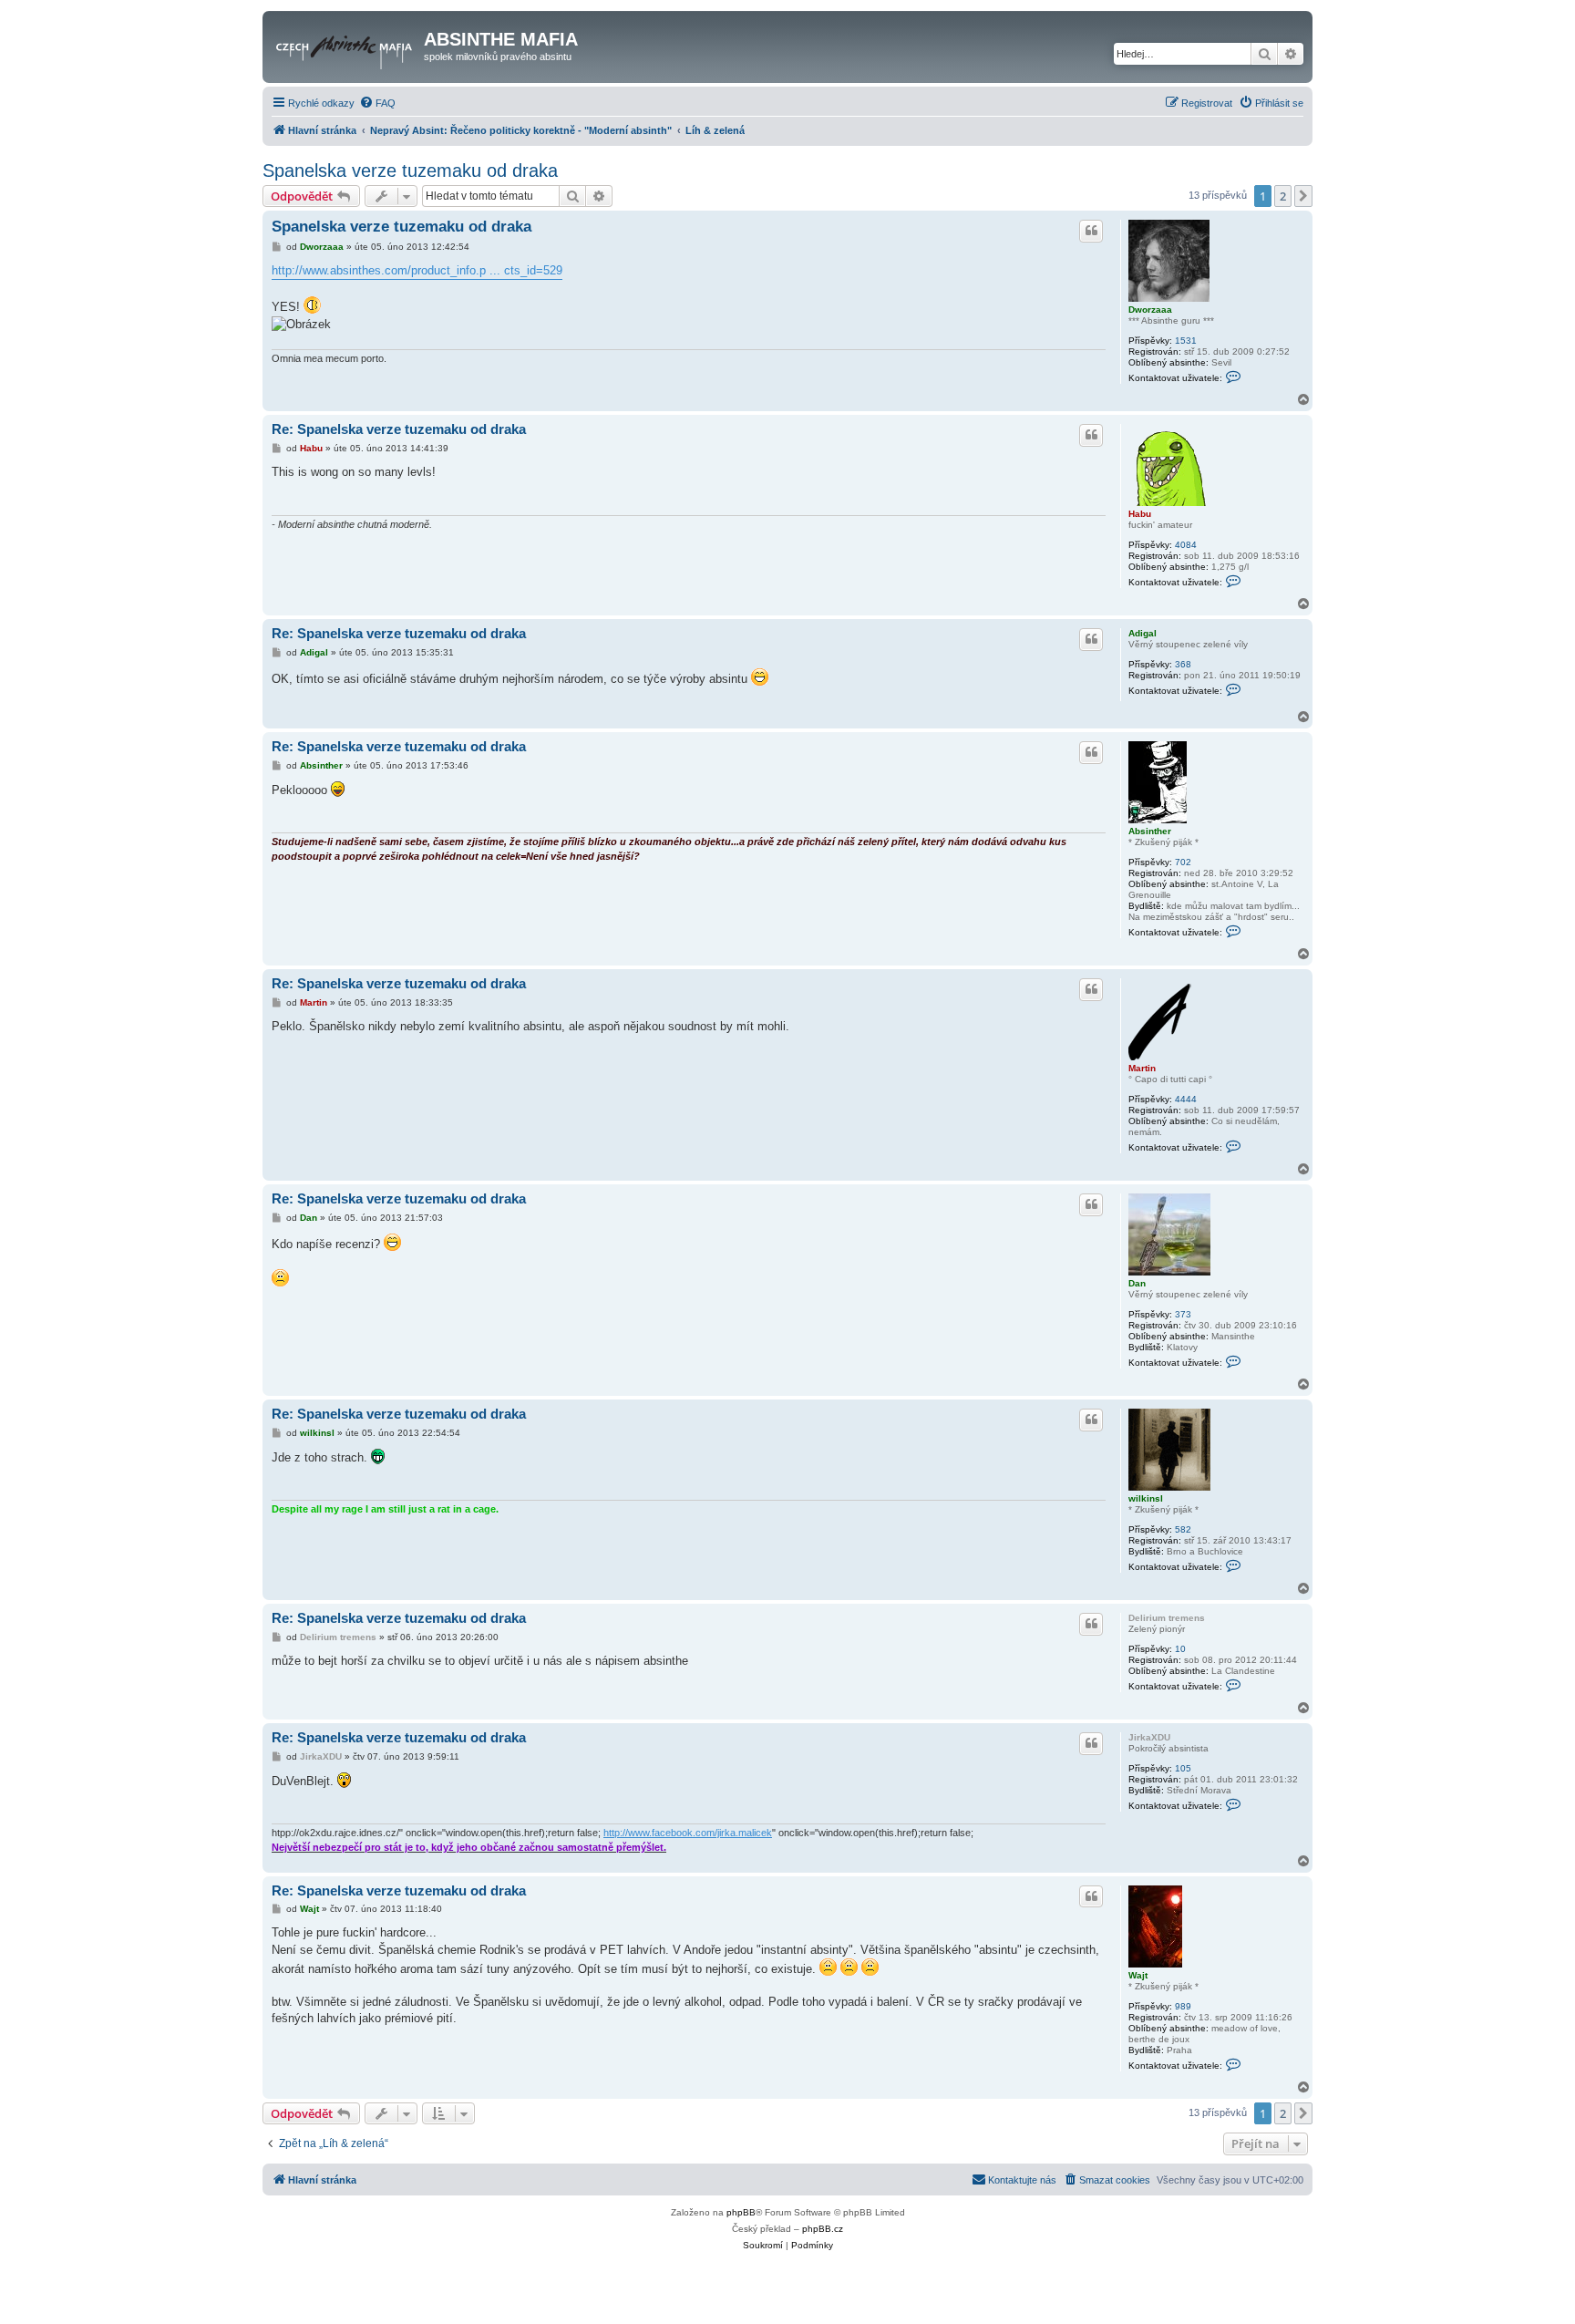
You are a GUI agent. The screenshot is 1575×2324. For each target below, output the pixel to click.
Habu (1140, 514)
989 (1183, 2006)
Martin (1142, 1068)
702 (1183, 862)
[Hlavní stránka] (345, 45)
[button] (1303, 196)
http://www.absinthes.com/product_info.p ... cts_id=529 (417, 270)
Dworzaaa (1150, 310)
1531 (1186, 341)
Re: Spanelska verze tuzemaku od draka (399, 429)
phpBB (741, 2212)
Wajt (1138, 1975)
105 (1183, 1768)
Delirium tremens (1167, 1618)
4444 (1186, 1099)
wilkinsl (1146, 1498)
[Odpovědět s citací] (1091, 231)
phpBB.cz (823, 2229)
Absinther (1150, 831)
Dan (1137, 1283)
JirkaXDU (1149, 1737)
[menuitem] (377, 103)
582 (1183, 1529)
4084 (1186, 545)
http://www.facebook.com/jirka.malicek (688, 1833)
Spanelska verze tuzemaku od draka (410, 170)
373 (1183, 1314)
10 (1180, 1649)
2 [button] (1283, 196)
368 (1183, 664)
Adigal (1143, 633)
